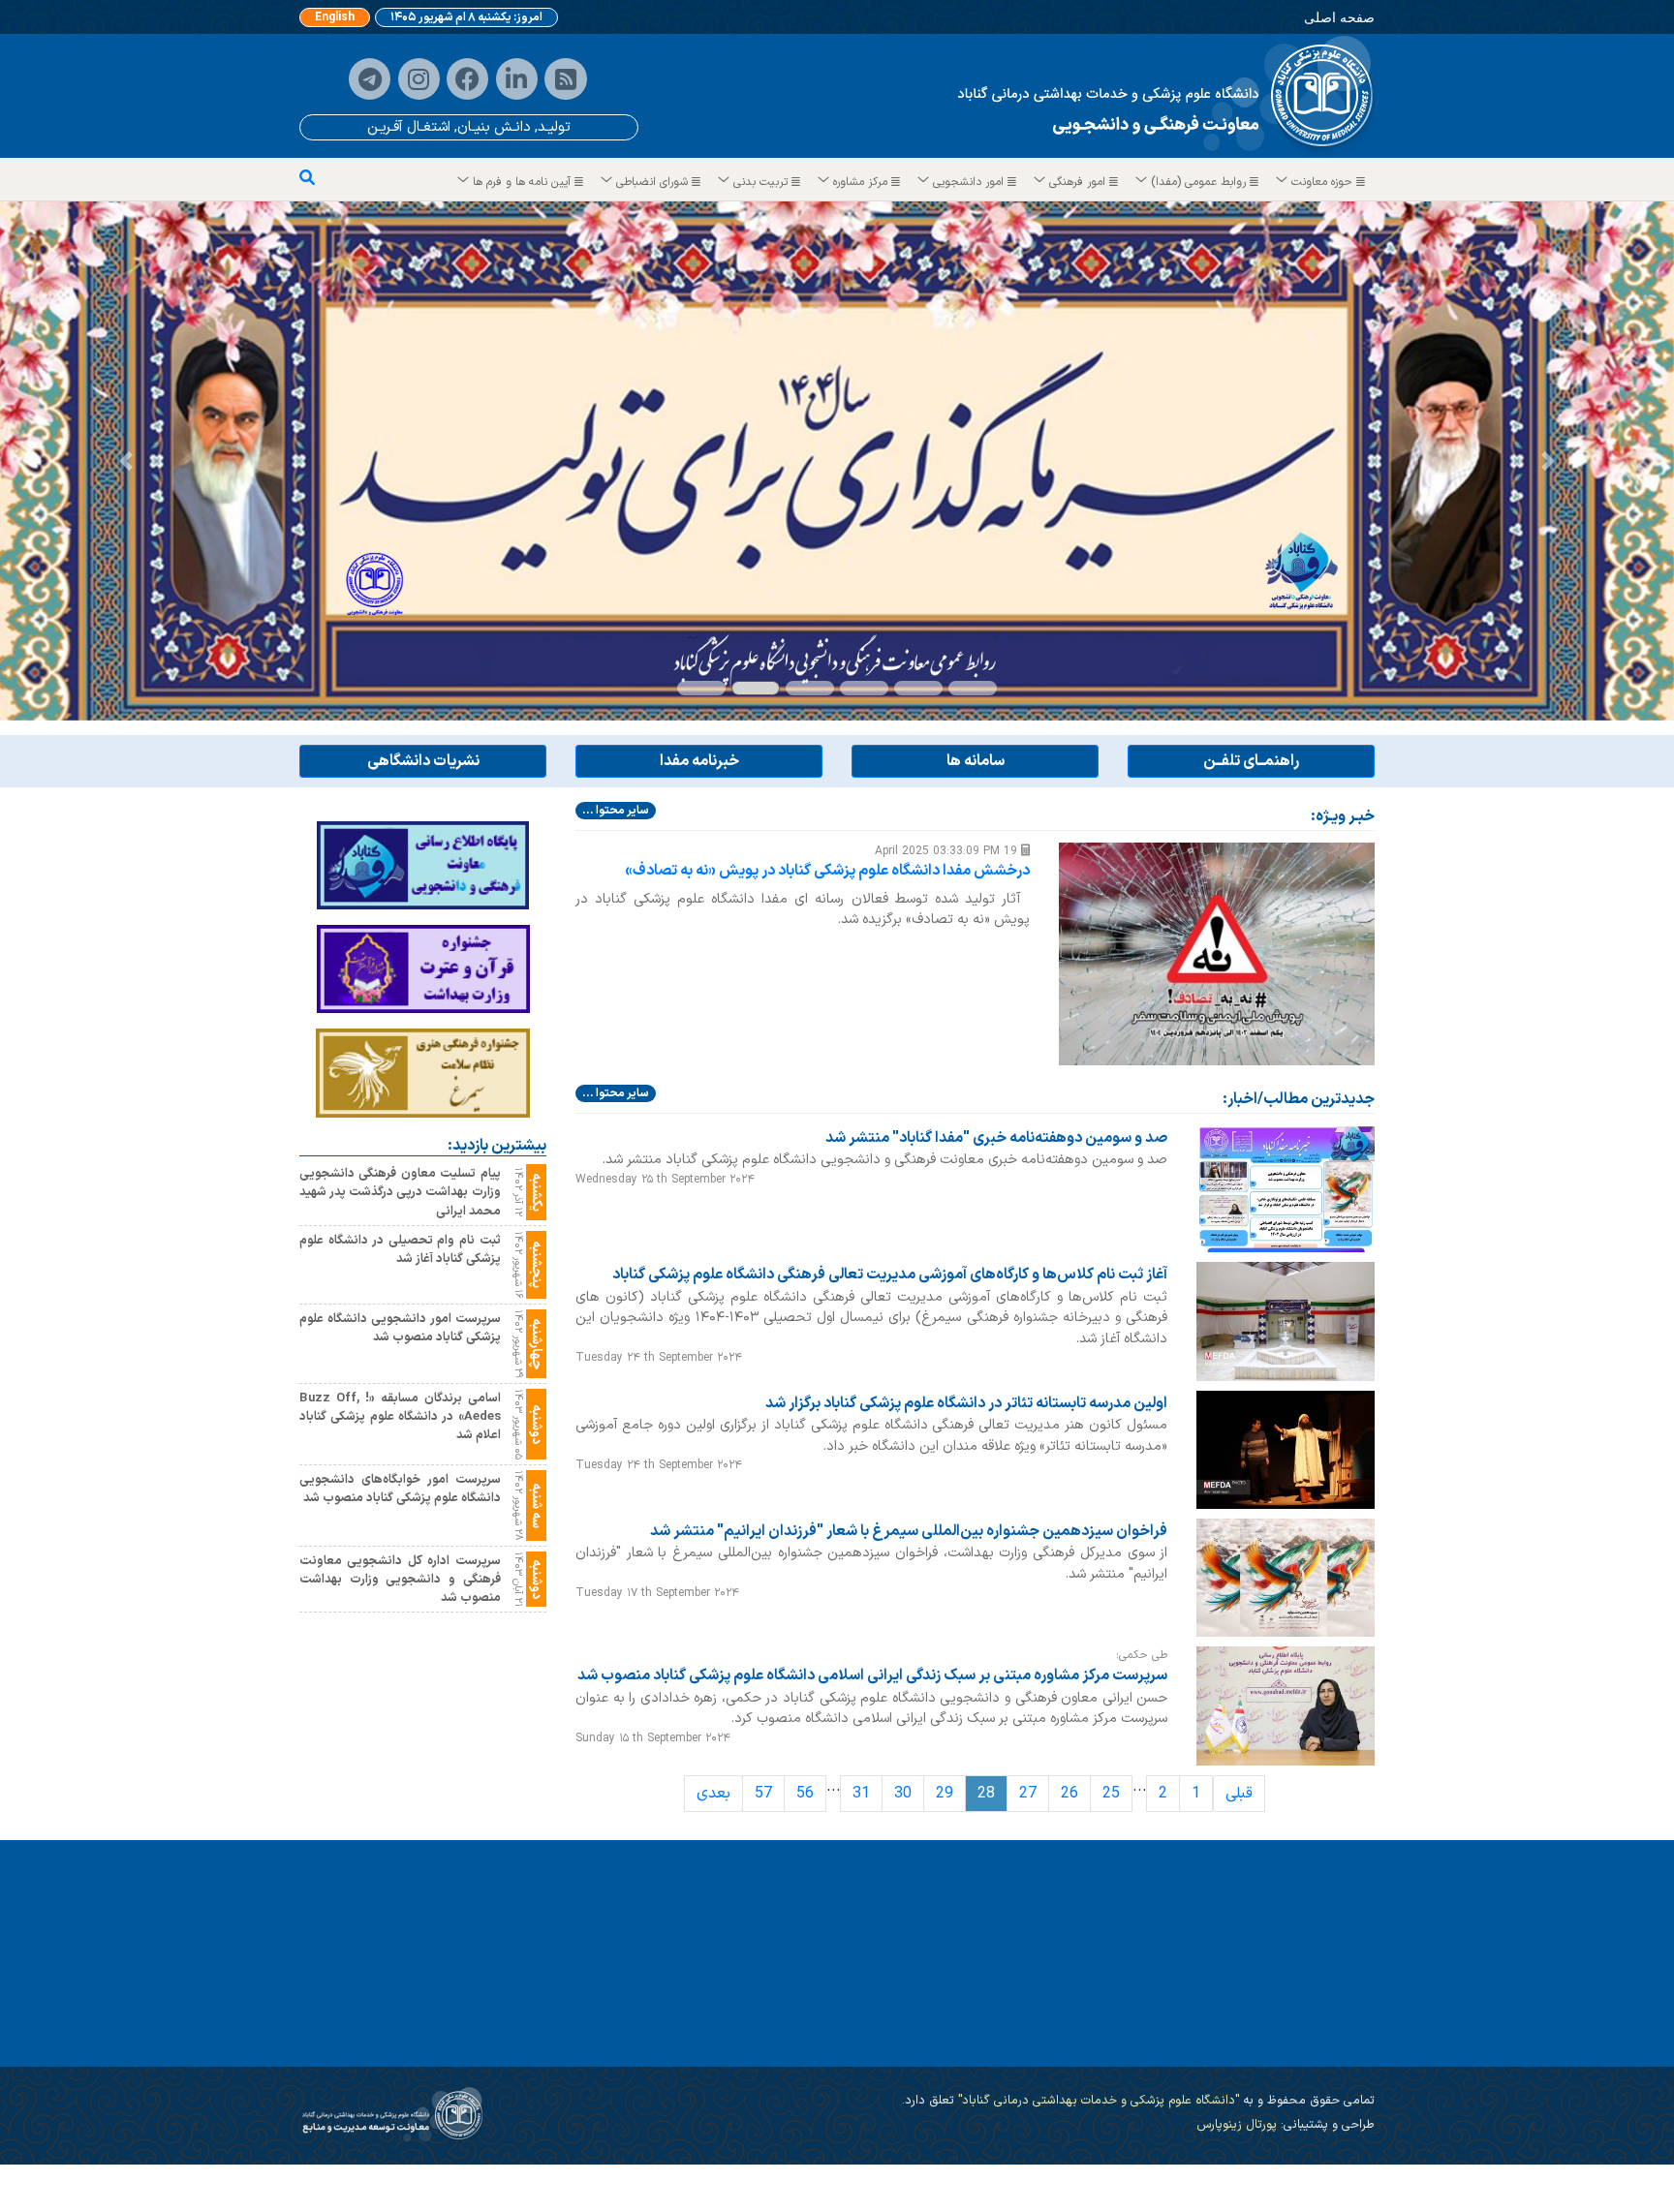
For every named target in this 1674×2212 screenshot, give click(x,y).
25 (1111, 1793)
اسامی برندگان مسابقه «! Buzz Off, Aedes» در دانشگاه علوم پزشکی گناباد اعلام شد (400, 1415)
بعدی (713, 1793)
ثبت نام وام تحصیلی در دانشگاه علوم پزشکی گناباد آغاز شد (400, 1248)
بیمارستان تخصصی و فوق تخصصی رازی (863, 2043)
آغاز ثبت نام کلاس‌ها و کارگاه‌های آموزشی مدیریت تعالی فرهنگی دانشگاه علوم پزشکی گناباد (890, 1275)
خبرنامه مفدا (699, 761)
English (335, 17)
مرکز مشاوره (860, 182)
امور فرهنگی (1077, 182)
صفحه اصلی (1339, 17)
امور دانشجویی (968, 182)
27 (1028, 1793)
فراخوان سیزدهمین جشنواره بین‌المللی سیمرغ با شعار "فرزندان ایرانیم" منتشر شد (909, 1530)
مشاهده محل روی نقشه (469, 2178)
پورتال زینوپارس (1237, 2124)
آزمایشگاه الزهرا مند (1297, 2043)
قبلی (1239, 1793)
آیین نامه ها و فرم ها (522, 182)
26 (1069, 1793)
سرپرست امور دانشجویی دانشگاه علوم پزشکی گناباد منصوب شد (400, 1327)
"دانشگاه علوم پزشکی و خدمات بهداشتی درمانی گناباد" (1097, 2100)
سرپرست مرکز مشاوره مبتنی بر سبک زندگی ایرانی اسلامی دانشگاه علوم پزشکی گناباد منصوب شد (872, 1675)
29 (945, 1793)
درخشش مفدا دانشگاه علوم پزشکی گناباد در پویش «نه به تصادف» (827, 871)
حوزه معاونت (1322, 182)
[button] (125, 461)
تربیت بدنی (760, 182)
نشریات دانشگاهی (423, 761)
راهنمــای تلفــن (1251, 761)
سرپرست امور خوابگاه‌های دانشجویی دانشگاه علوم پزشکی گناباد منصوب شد (400, 1488)
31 (861, 1793)
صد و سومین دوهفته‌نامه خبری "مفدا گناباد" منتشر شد (996, 1138)
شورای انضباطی (652, 182)
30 (903, 1793)
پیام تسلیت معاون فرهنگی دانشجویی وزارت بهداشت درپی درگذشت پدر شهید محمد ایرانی (400, 1192)
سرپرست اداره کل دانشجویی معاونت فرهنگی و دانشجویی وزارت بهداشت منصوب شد (400, 1578)
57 (763, 1793)
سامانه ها (976, 761)
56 (805, 1793)
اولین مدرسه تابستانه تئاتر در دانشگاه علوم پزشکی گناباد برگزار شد (966, 1402)
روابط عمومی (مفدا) (1198, 182)
